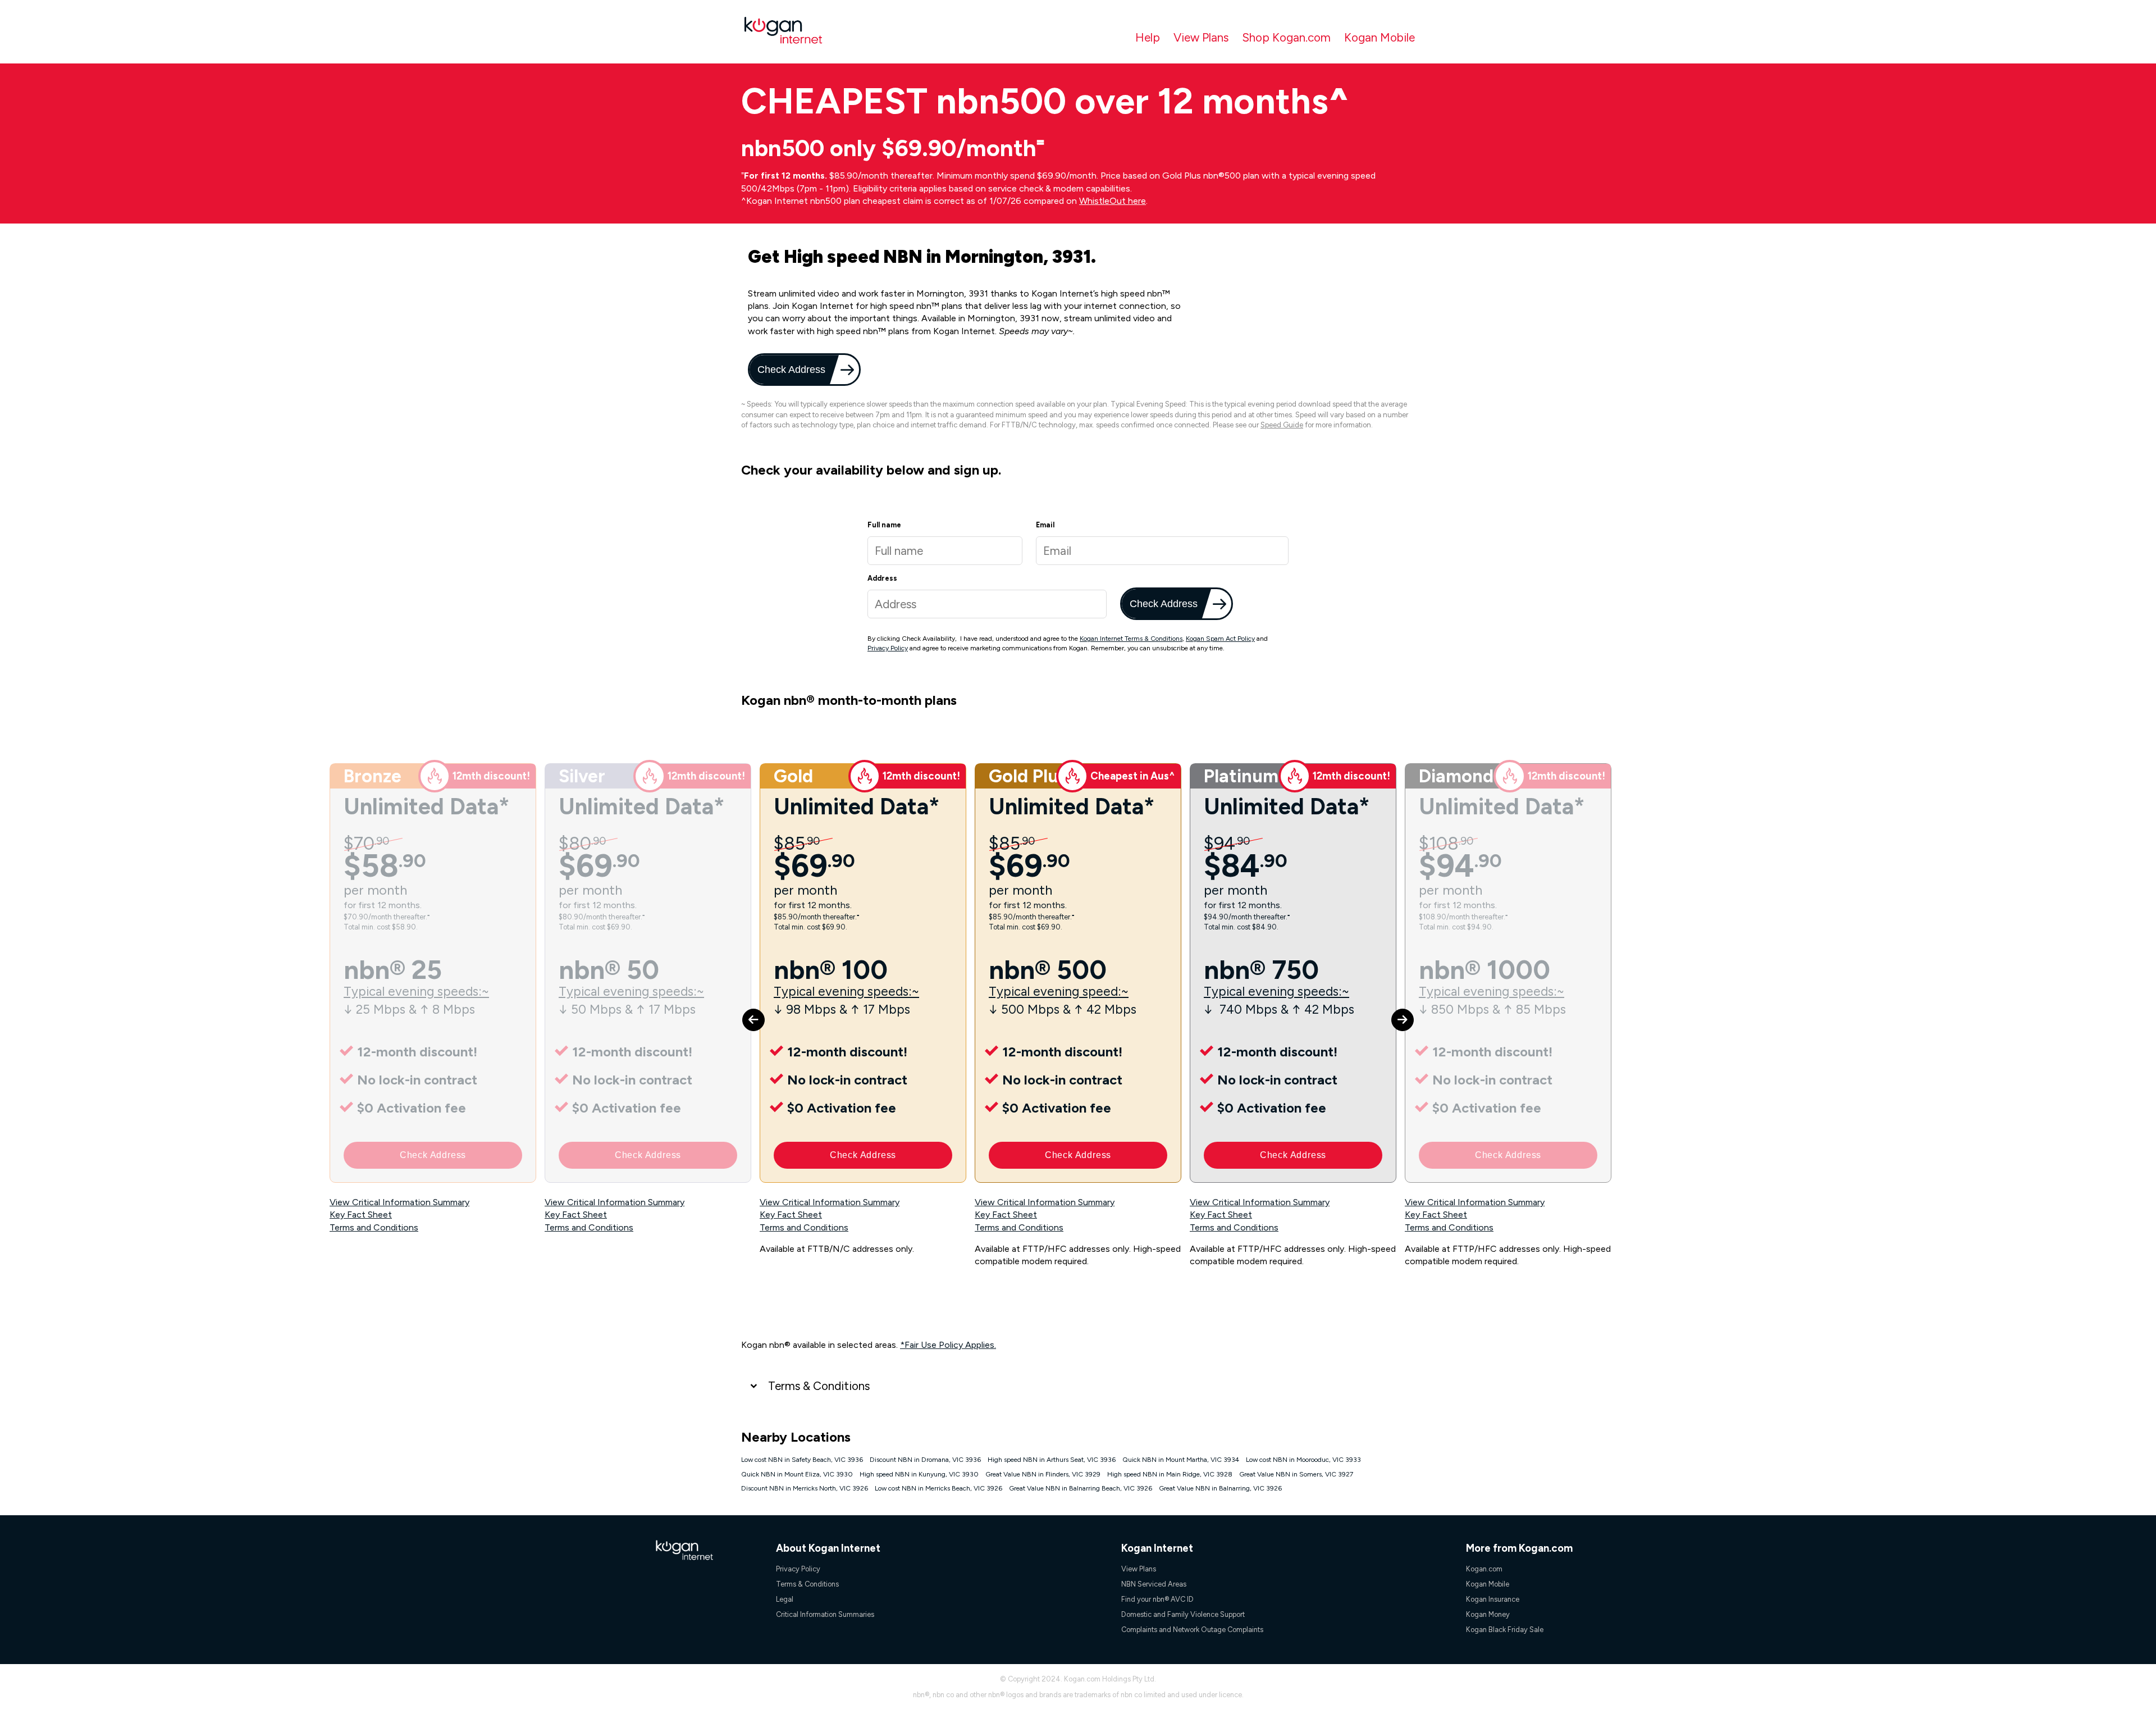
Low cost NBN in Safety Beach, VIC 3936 (802, 1460)
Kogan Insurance (1493, 1599)
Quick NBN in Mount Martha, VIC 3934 (1181, 1460)
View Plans (1201, 37)
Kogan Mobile (1380, 37)
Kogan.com (1484, 1569)
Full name (884, 525)
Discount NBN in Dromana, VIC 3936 (925, 1460)
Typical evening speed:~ (1059, 992)
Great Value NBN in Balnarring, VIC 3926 (1220, 1488)
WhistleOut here (1113, 201)
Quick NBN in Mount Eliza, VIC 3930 (797, 1474)
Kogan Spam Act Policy (1220, 639)
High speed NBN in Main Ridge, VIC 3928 (1170, 1474)
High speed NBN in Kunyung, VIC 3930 (919, 1474)
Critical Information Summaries (825, 1614)
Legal (785, 1599)
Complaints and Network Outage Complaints (1192, 1630)
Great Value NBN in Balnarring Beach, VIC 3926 (1081, 1488)
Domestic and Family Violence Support (1183, 1614)
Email (1045, 525)
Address (882, 578)
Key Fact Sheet (361, 1214)
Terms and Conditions (374, 1227)
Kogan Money (1488, 1614)
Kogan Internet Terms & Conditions (1131, 639)
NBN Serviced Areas (1154, 1584)
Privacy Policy (888, 648)
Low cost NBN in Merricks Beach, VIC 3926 (938, 1488)
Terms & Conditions (819, 1386)
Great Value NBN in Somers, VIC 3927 (1296, 1474)
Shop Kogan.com (1286, 37)
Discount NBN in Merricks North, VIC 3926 (805, 1488)
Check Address (790, 369)
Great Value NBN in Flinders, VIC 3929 (1043, 1474)
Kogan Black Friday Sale (1505, 1630)
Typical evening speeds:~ (416, 992)
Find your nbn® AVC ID (1157, 1599)
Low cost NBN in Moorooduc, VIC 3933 (1303, 1460)
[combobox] (987, 604)
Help (1148, 37)
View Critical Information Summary (399, 1202)
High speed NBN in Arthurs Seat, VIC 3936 (1052, 1460)
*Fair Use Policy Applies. (948, 1345)
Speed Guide (1282, 425)
